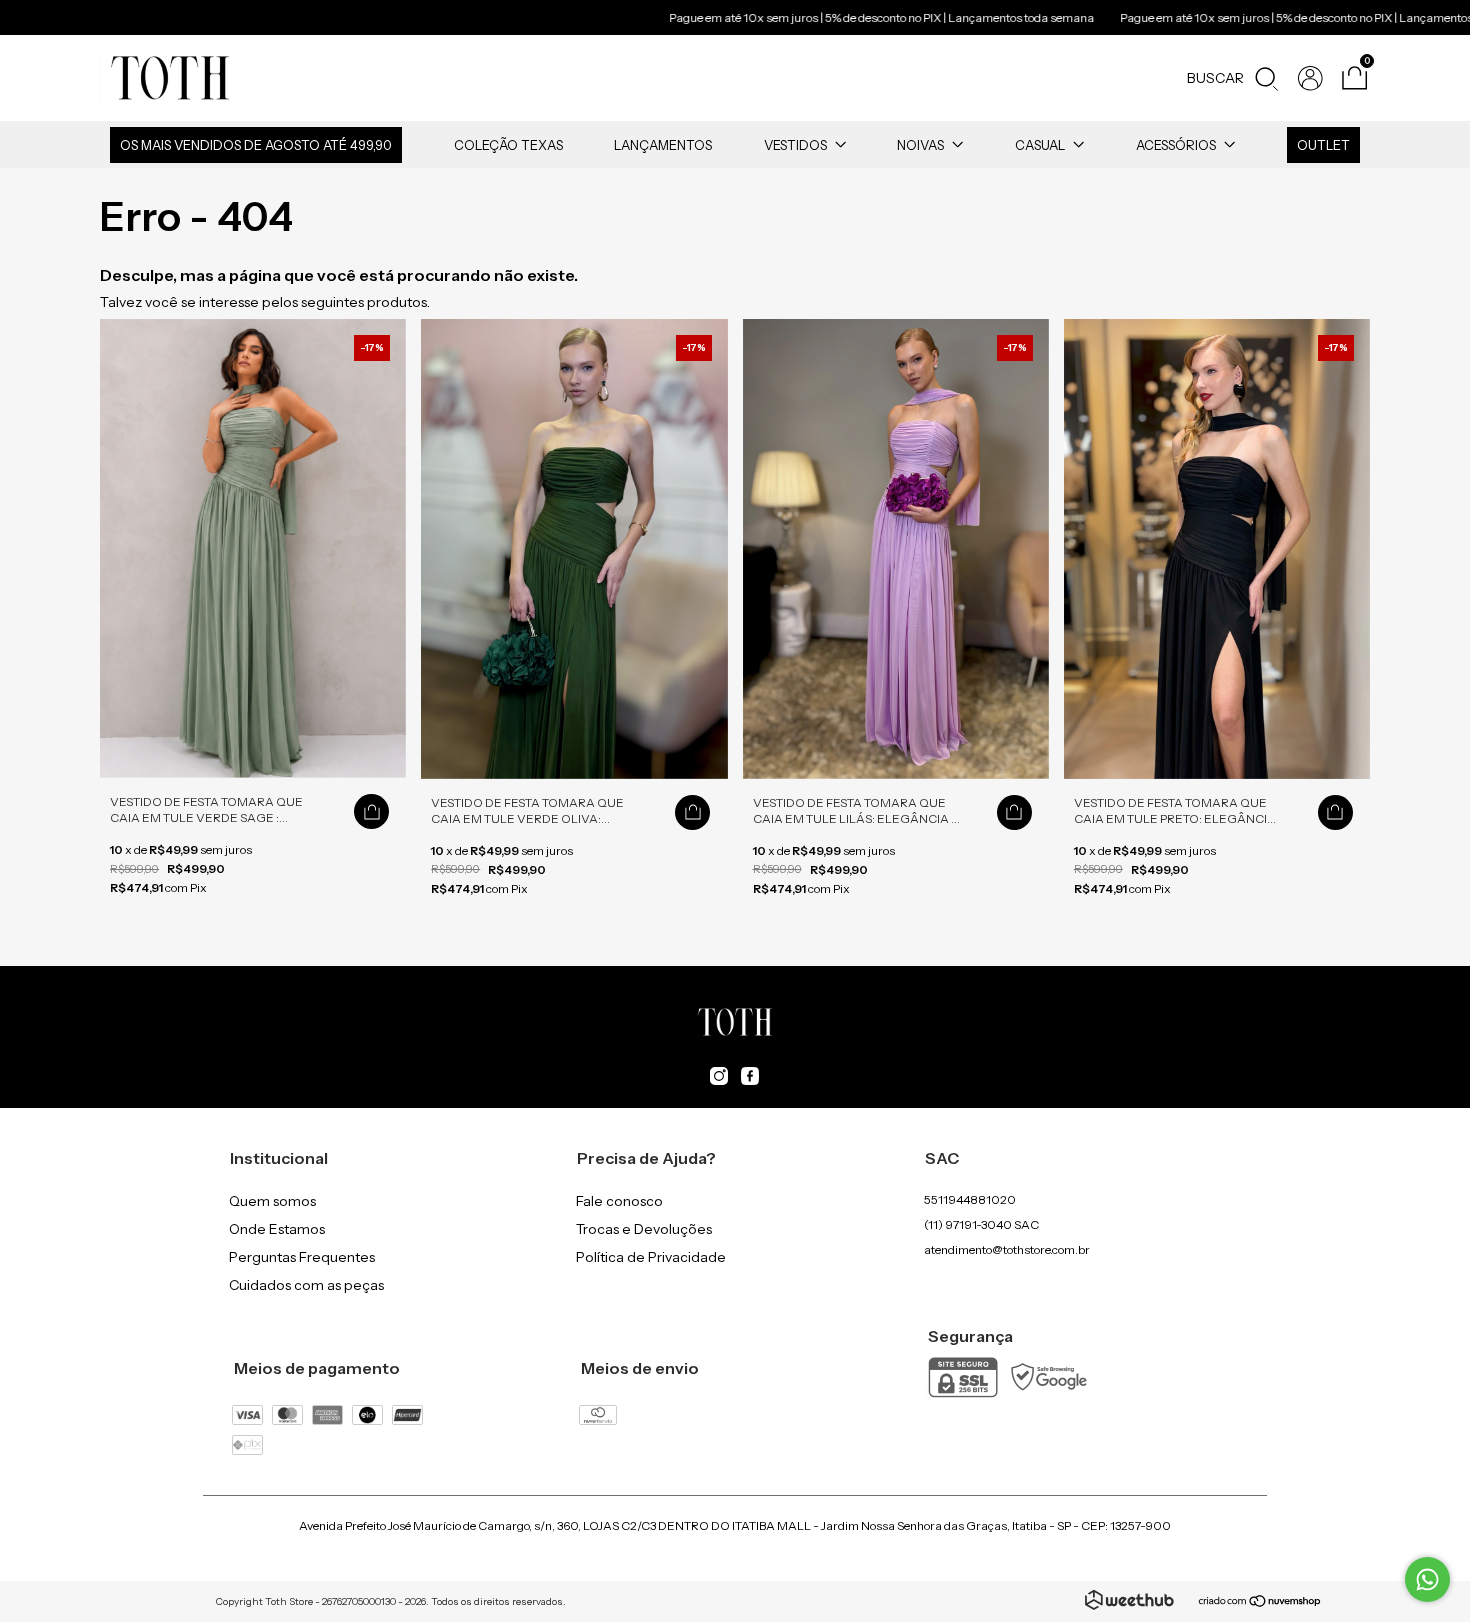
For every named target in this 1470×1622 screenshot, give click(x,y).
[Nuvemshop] (1260, 1603)
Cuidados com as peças (306, 1285)
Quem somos (272, 1201)
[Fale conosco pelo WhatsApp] (1427, 1579)
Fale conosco (619, 1201)
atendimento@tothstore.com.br (1007, 1249)
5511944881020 (970, 1199)
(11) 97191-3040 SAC (981, 1224)
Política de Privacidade (651, 1257)
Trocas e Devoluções (644, 1229)
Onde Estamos (277, 1229)
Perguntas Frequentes (302, 1257)
